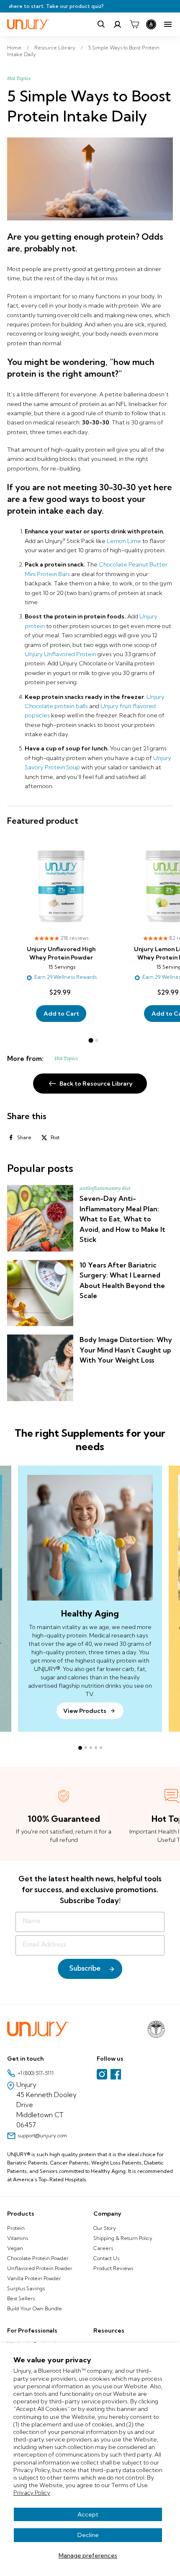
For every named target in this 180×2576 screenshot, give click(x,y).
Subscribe (85, 1969)
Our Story (105, 2228)
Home (14, 48)
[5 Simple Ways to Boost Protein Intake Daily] (90, 179)
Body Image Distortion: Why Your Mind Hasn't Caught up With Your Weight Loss (126, 1350)
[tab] (91, 1040)
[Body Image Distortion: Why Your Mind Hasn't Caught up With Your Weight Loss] (40, 1368)
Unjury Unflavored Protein (60, 654)
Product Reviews (113, 2268)
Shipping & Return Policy (123, 2238)
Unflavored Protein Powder (40, 2268)
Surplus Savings (26, 2288)
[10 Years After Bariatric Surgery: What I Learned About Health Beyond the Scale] (40, 1293)
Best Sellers (21, 2298)
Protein (16, 2228)
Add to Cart (61, 1014)
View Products (85, 1711)
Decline (88, 2535)
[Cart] (134, 24)
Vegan (15, 2248)
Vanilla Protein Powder (34, 2278)
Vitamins (18, 2238)
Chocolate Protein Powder (38, 2258)
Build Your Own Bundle (35, 2308)
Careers (103, 2248)
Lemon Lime (124, 541)
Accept (88, 2514)
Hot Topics (19, 78)
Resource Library (55, 48)
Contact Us (106, 2258)
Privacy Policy (32, 2493)
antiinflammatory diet (105, 1188)
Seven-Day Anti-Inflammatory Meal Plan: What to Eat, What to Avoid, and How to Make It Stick (122, 1219)
